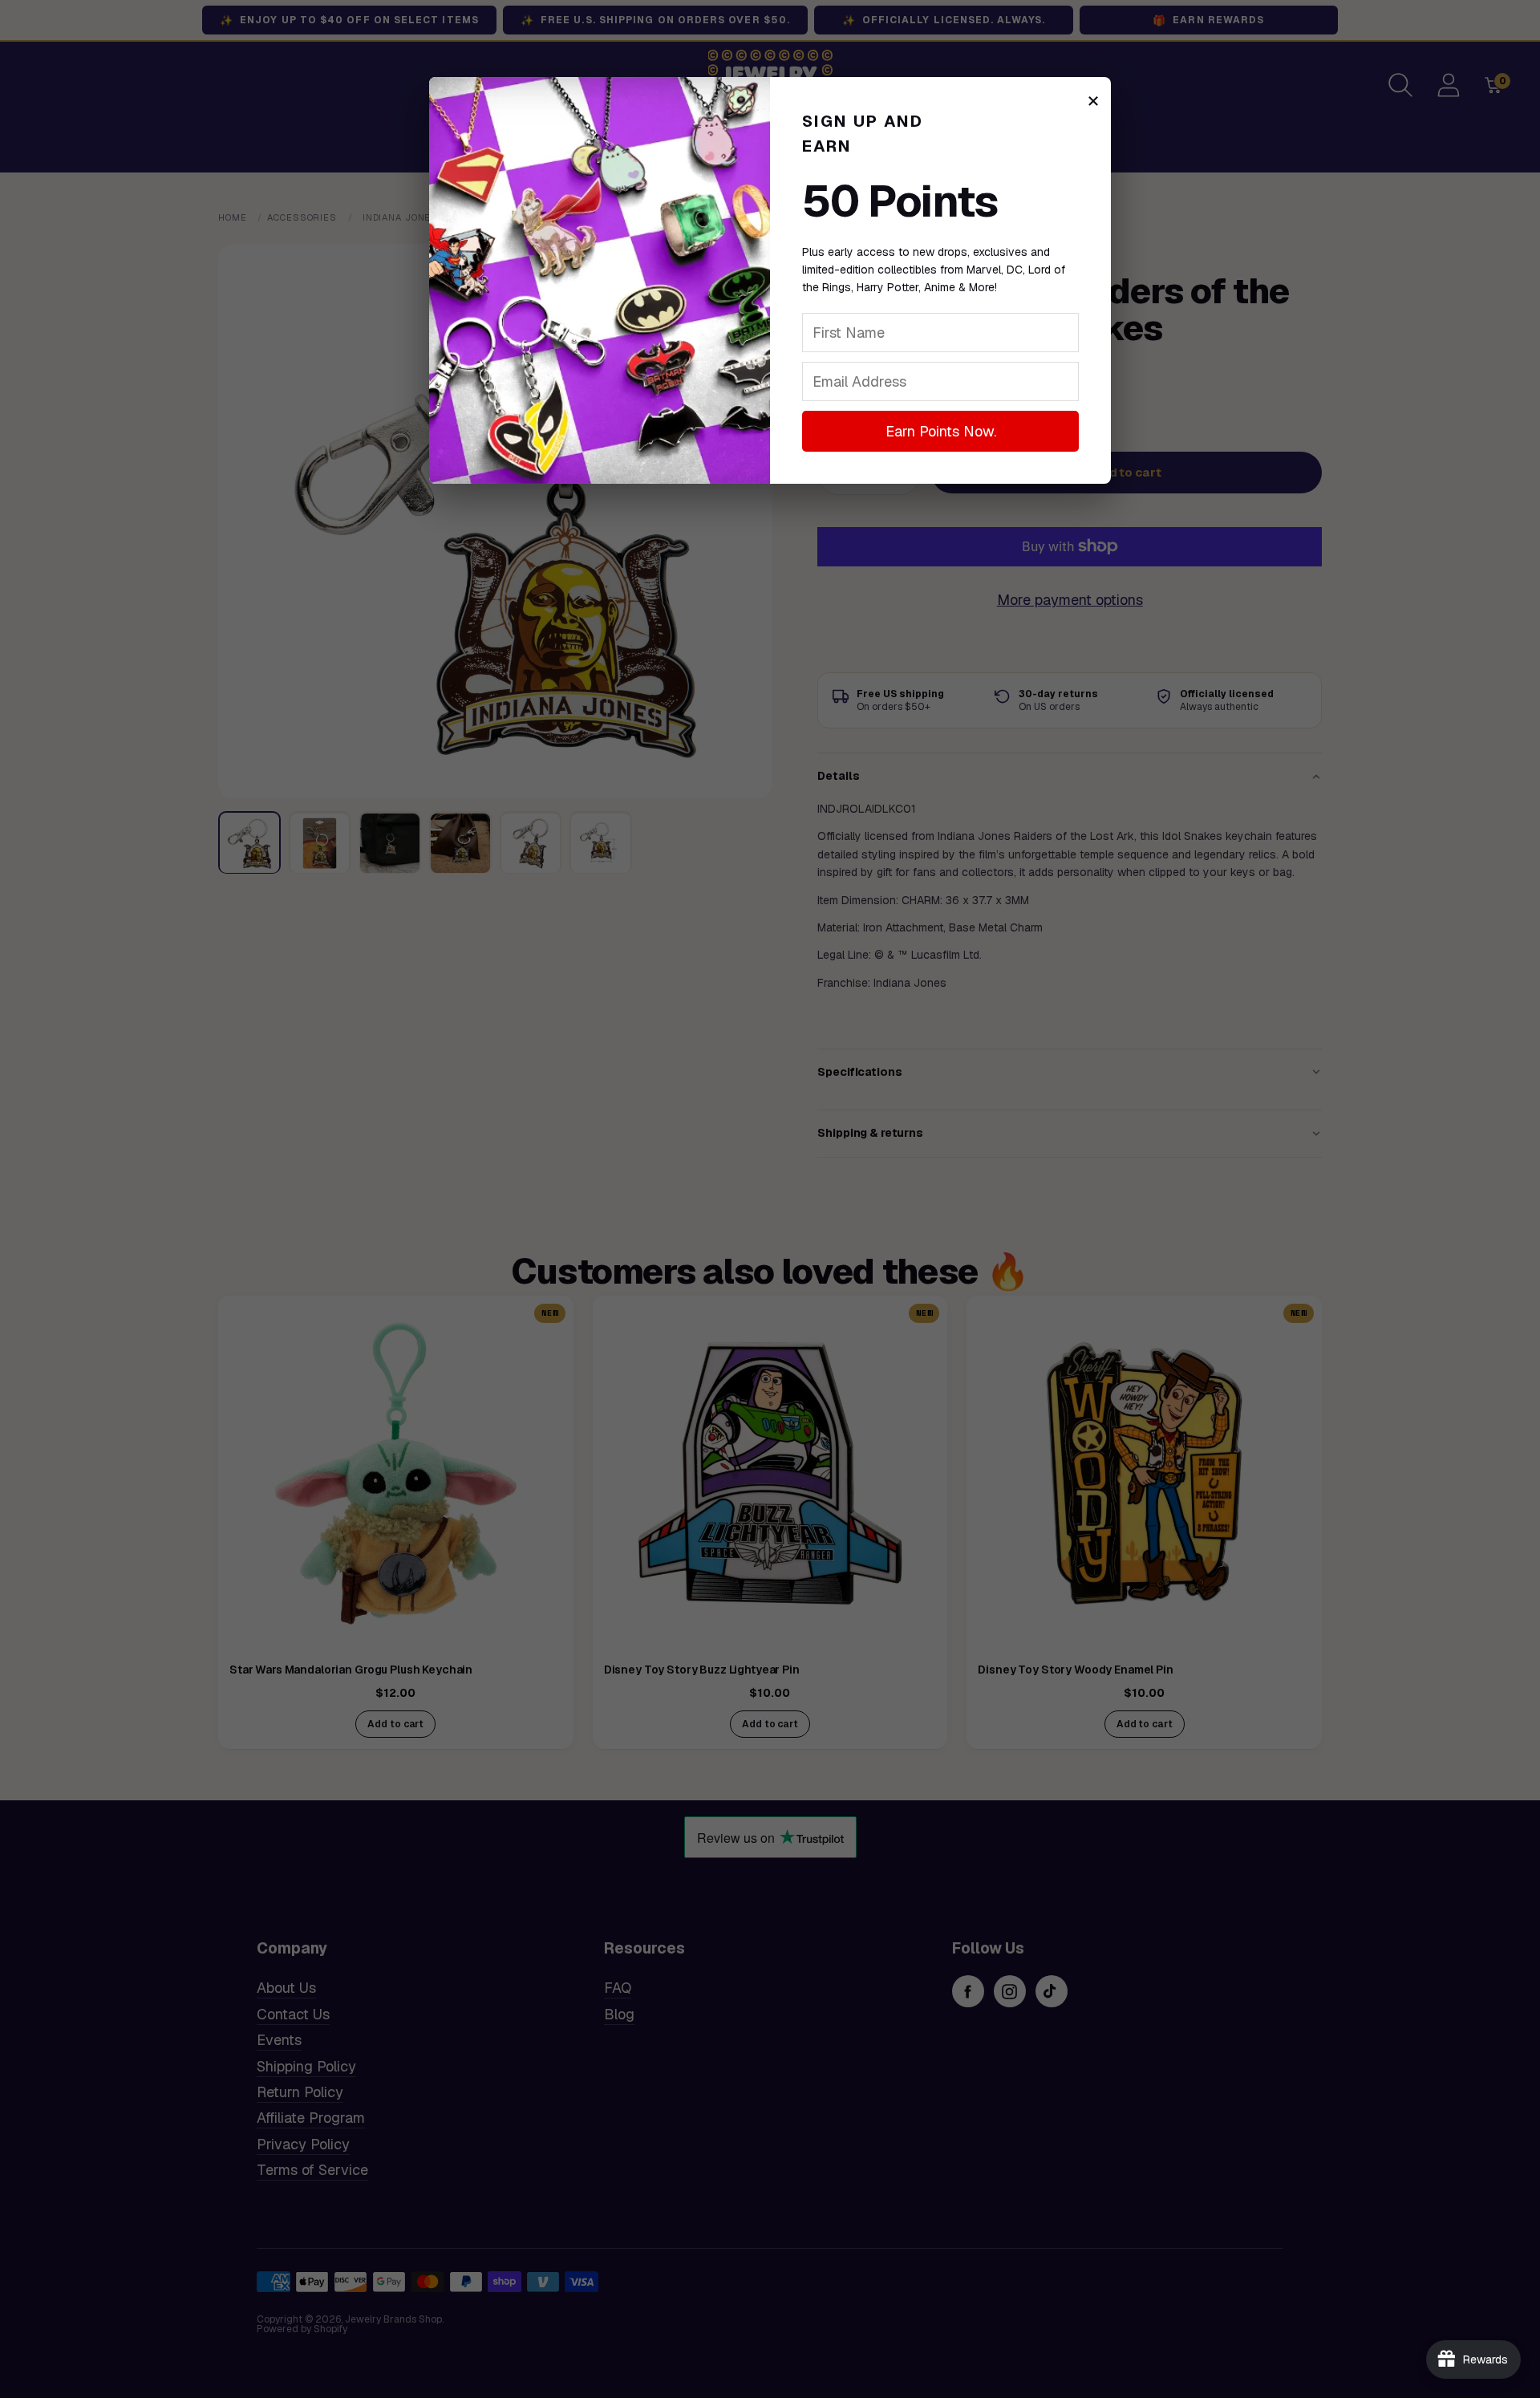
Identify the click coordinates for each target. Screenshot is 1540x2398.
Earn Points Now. (941, 431)
